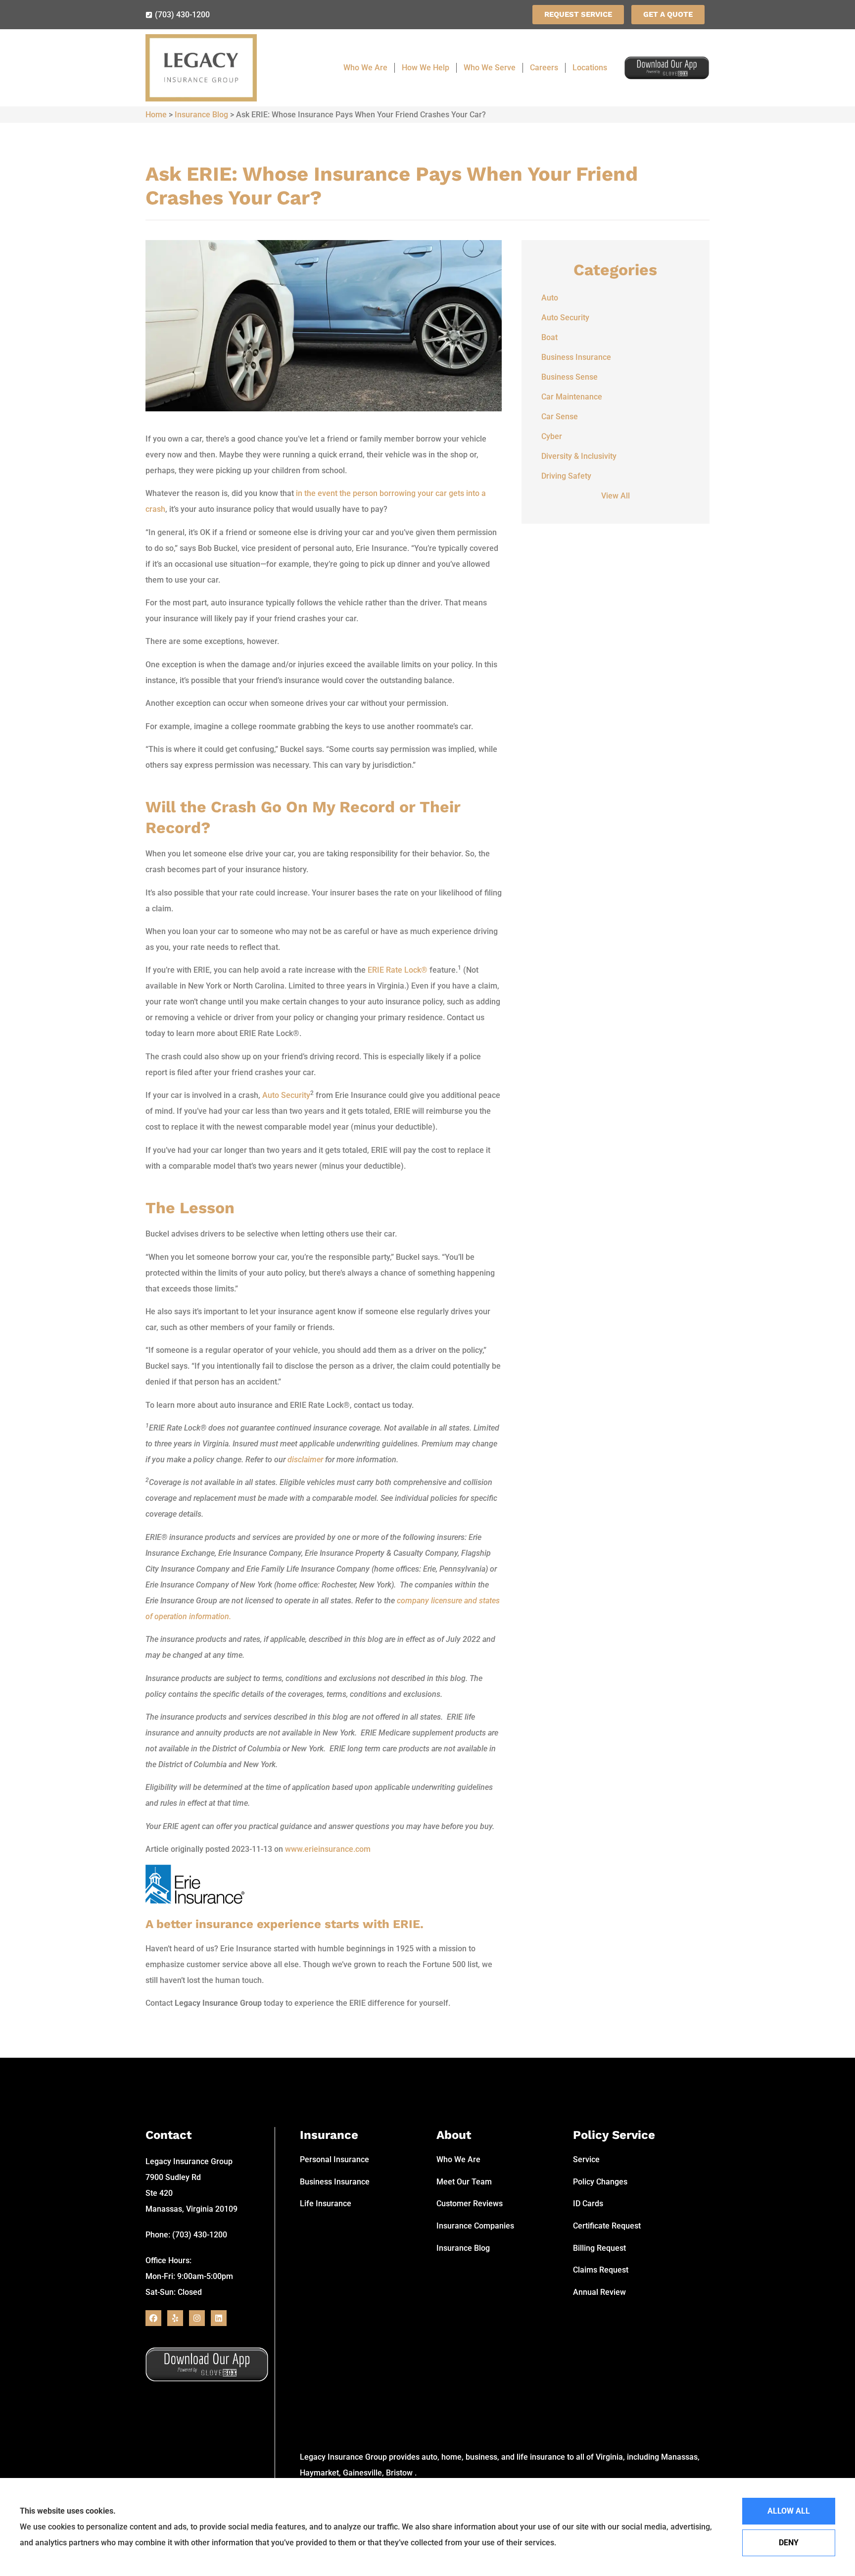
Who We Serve (490, 68)
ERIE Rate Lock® (398, 970)
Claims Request (601, 2270)
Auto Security (286, 1095)
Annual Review (599, 2292)
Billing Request (599, 2248)
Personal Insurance (334, 2159)
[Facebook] (153, 2318)
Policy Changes (600, 2182)
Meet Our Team (464, 2182)
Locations (590, 68)
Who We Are (365, 68)
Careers (544, 68)
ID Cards (588, 2204)
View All (616, 496)
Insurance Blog (201, 115)
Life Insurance (326, 2204)
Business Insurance (335, 2182)
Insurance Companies (475, 2226)
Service (586, 2159)
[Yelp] (175, 2318)
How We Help (426, 68)
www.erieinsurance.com (328, 1849)
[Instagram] (197, 2318)
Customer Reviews (470, 2204)
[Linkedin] (219, 2318)
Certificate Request (607, 2226)
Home (156, 115)
